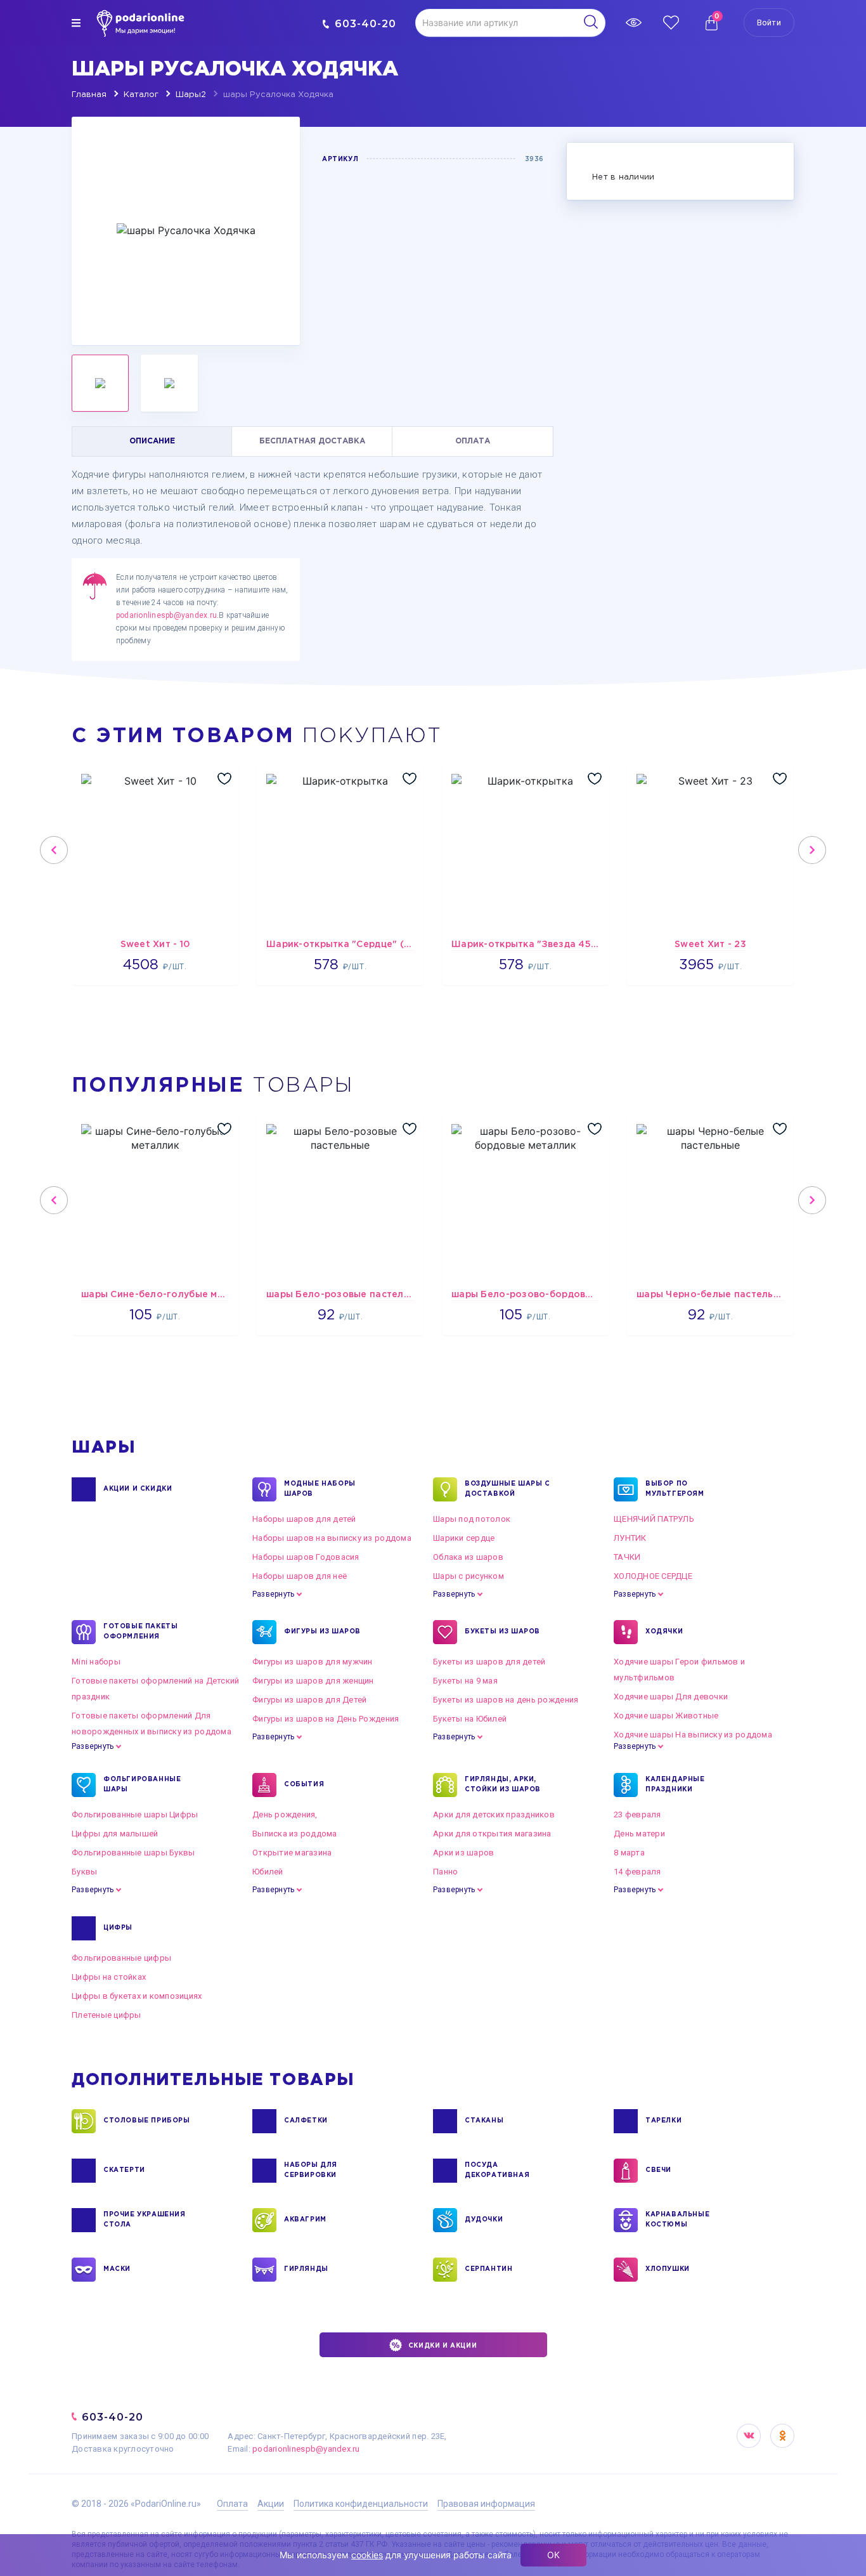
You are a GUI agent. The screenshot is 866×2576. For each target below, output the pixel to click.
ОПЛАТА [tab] (473, 441)
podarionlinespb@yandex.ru (166, 615)
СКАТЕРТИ (124, 2170)
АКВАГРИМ (305, 2220)
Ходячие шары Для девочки (671, 1697)
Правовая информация (486, 2504)
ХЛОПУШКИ (668, 2269)
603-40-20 (365, 24)
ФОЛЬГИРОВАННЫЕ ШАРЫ (142, 1785)
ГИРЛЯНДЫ (306, 2269)
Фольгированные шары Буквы (133, 1853)
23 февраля (637, 1814)
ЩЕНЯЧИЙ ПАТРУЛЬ (654, 1519)
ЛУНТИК (630, 1538)
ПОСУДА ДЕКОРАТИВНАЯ (497, 2170)
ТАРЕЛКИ (663, 2121)
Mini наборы (96, 1662)
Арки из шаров (463, 1853)
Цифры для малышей (115, 1834)
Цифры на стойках (109, 1977)
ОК (553, 2555)
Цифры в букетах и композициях (137, 1996)
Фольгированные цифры (121, 1958)
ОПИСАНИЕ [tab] (152, 441)
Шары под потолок (472, 1519)
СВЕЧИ (658, 2170)
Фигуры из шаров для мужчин (313, 1662)
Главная (89, 95)
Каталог (141, 95)
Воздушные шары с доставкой (507, 1489)
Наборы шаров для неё (300, 1576)
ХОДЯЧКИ (664, 1632)
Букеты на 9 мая (465, 1681)
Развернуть (273, 1594)
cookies (367, 2555)
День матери (639, 1834)
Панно (445, 1872)
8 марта (629, 1853)
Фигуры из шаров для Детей (310, 1700)
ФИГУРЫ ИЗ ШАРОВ (322, 1632)
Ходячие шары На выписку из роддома (693, 1735)
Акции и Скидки (138, 1489)
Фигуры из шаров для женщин (313, 1681)
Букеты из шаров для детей (489, 1662)
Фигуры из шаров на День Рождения (326, 1719)
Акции (271, 2504)
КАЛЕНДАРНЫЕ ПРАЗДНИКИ (675, 1785)
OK (782, 2436)
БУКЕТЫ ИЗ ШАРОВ (502, 1632)
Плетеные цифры (107, 2015)
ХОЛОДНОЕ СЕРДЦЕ (653, 1576)
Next (812, 850)
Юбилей (268, 1872)
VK (749, 2436)
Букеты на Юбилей (470, 1719)
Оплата (232, 2504)
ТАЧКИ (627, 1557)
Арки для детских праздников (494, 1814)
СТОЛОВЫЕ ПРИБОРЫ (147, 2121)
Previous (54, 850)
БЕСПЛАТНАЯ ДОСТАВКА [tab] (312, 441)
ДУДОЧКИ (484, 2220)
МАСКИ (117, 2269)
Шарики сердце (464, 1538)
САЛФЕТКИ (306, 2121)
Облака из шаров (468, 1557)
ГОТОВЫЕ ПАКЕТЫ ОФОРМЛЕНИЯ (140, 1632)
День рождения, (285, 1814)
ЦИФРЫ (118, 1928)
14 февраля (637, 1872)
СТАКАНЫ (484, 2121)
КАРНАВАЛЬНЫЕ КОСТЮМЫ (677, 2220)
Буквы (84, 1872)
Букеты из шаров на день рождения (506, 1700)
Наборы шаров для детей (304, 1519)
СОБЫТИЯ (304, 1785)
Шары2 (191, 95)
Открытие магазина (292, 1853)
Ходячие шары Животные (666, 1716)
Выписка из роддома (295, 1834)
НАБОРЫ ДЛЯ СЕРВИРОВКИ (311, 2170)
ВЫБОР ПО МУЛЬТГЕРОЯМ (675, 1489)
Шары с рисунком (469, 1576)
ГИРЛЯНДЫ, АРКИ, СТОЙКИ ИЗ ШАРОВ (503, 1785)
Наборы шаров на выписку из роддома (332, 1538)
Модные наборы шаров (320, 1489)
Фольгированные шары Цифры (135, 1814)
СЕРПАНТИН (488, 2269)
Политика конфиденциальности (361, 2504)
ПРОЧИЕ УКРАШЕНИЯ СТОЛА (145, 2220)
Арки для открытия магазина (492, 1834)
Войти (769, 23)
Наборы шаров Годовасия (306, 1557)
